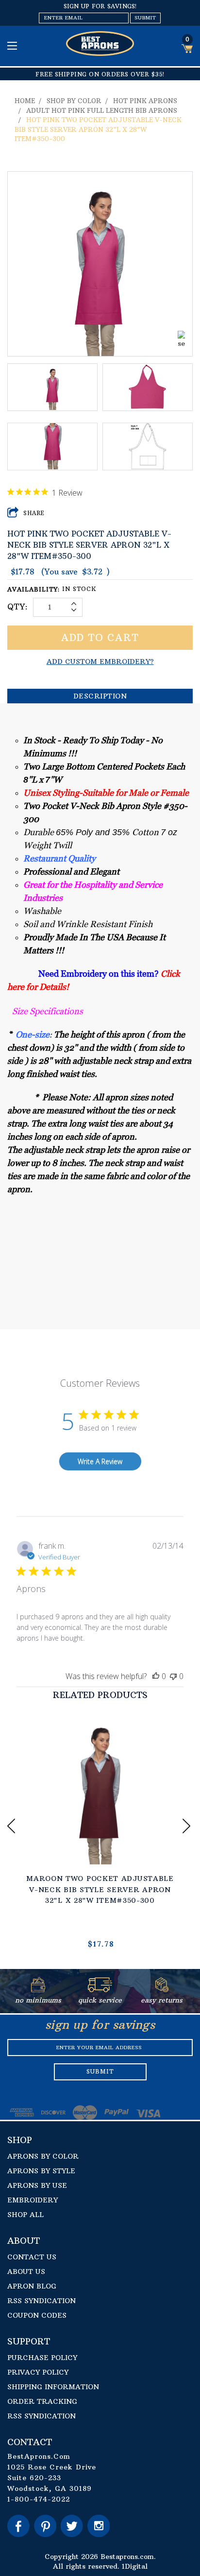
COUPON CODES (37, 2315)
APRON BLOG (32, 2286)
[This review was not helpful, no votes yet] (173, 1676)
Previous (12, 1826)
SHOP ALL (25, 2215)
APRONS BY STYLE (41, 2171)
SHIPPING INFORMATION (53, 2387)
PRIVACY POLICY (38, 2372)
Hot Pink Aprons (145, 101)
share (34, 513)
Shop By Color (74, 101)
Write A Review (100, 1461)
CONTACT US (32, 2257)
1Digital (135, 2566)
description (100, 696)
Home (25, 101)
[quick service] (100, 1989)
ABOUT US (26, 2272)
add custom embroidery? (100, 662)
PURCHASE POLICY (42, 2358)
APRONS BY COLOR (43, 2156)
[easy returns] (162, 1989)
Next (188, 1826)
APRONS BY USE (37, 2185)
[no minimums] (38, 1989)
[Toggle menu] (13, 45)
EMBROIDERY (33, 2200)
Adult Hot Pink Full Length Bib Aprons (102, 110)
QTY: (18, 607)
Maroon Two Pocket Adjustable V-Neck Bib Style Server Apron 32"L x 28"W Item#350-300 (100, 1889)
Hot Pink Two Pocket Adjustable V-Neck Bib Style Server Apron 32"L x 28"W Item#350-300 (98, 129)
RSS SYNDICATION (42, 2301)
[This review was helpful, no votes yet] (156, 1676)
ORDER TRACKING (42, 2401)
